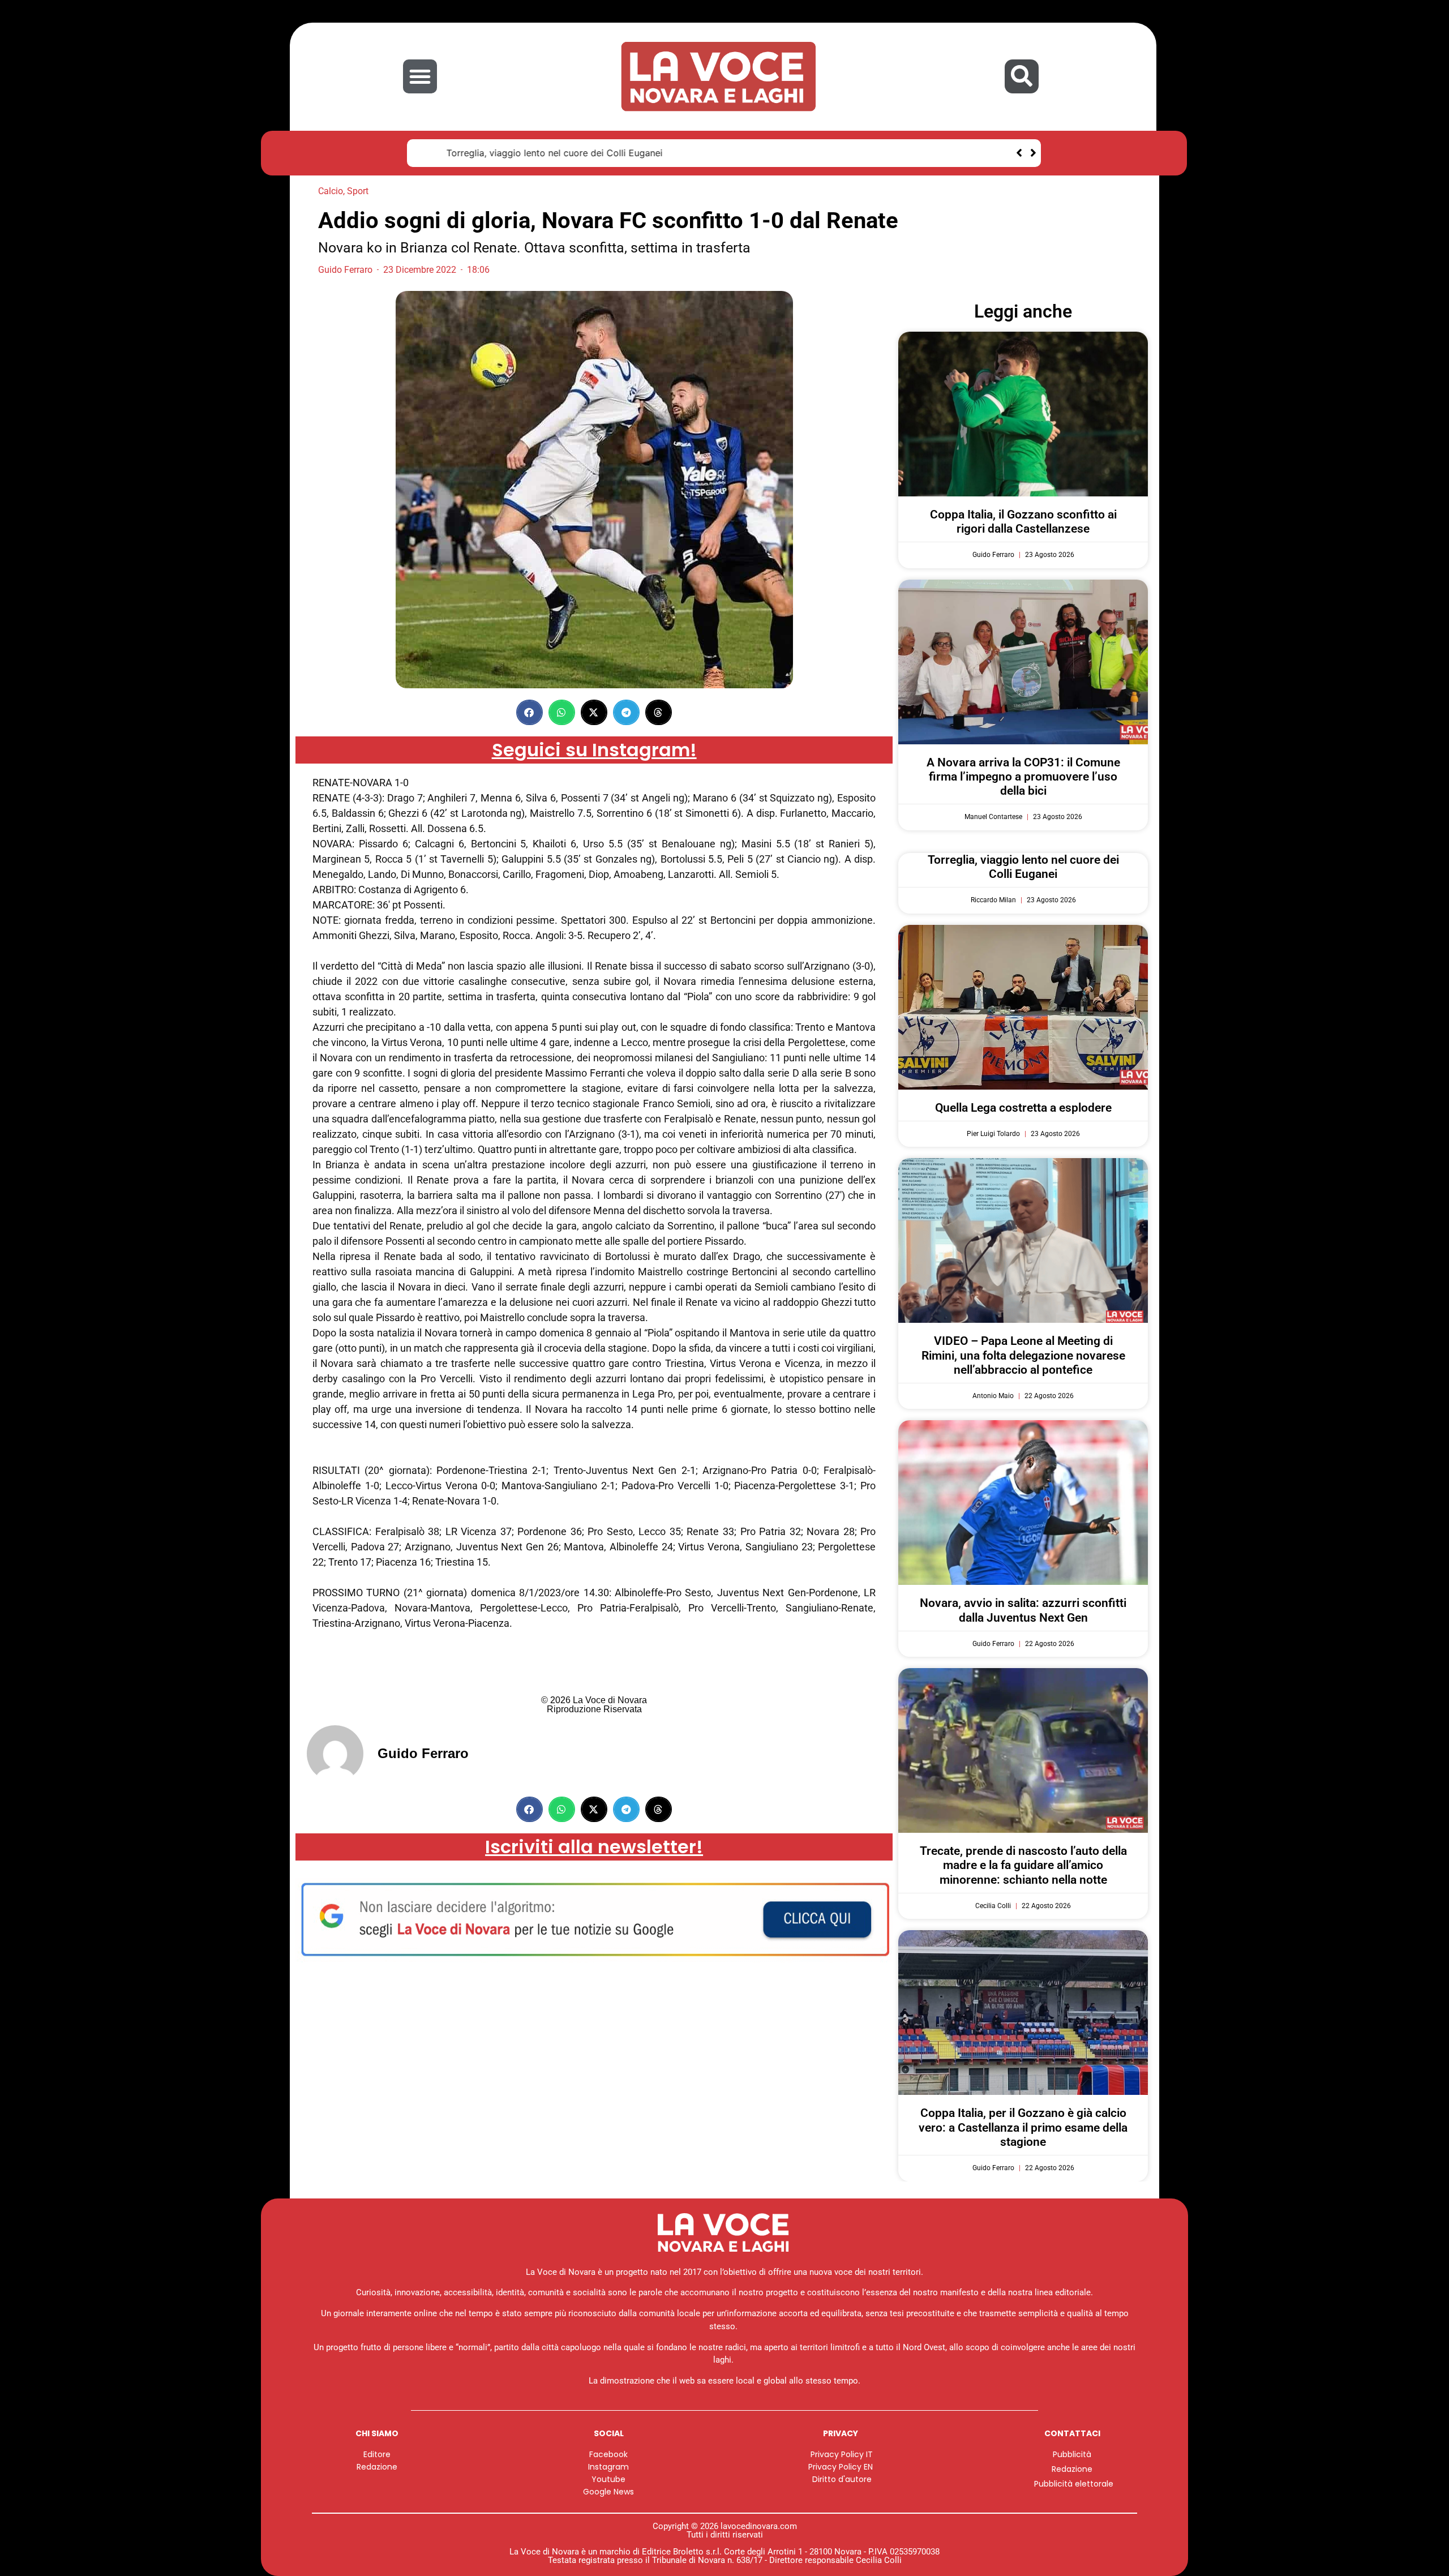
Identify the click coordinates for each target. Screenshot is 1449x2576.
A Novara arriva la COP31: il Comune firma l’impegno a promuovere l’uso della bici (1023, 777)
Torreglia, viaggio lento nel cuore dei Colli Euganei (530, 153)
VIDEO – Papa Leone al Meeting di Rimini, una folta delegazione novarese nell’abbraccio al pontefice (1023, 1355)
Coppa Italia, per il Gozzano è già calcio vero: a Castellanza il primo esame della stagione (1023, 2127)
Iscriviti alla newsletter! (594, 1847)
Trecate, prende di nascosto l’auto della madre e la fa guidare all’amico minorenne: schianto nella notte (1023, 1865)
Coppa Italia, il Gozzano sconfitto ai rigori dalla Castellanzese (1023, 522)
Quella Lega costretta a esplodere (1023, 1108)
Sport (358, 191)
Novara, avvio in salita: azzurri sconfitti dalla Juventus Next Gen (1023, 1610)
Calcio (331, 191)
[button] (420, 76)
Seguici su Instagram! (594, 750)
